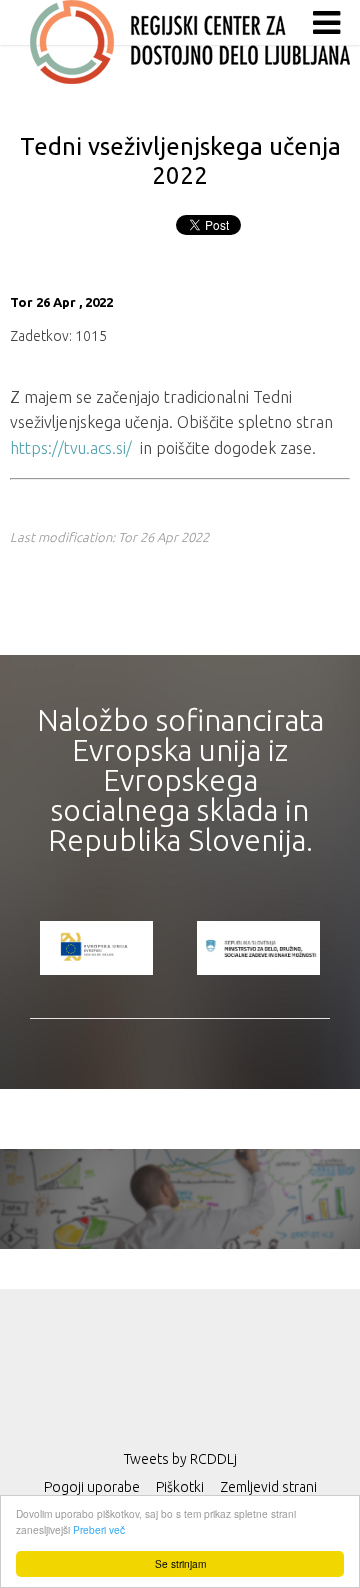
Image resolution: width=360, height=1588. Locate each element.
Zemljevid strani (268, 1487)
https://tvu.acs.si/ (71, 448)
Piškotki (180, 1487)
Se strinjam (180, 1563)
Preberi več (99, 1529)
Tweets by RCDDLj (180, 1459)
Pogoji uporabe (92, 1487)
